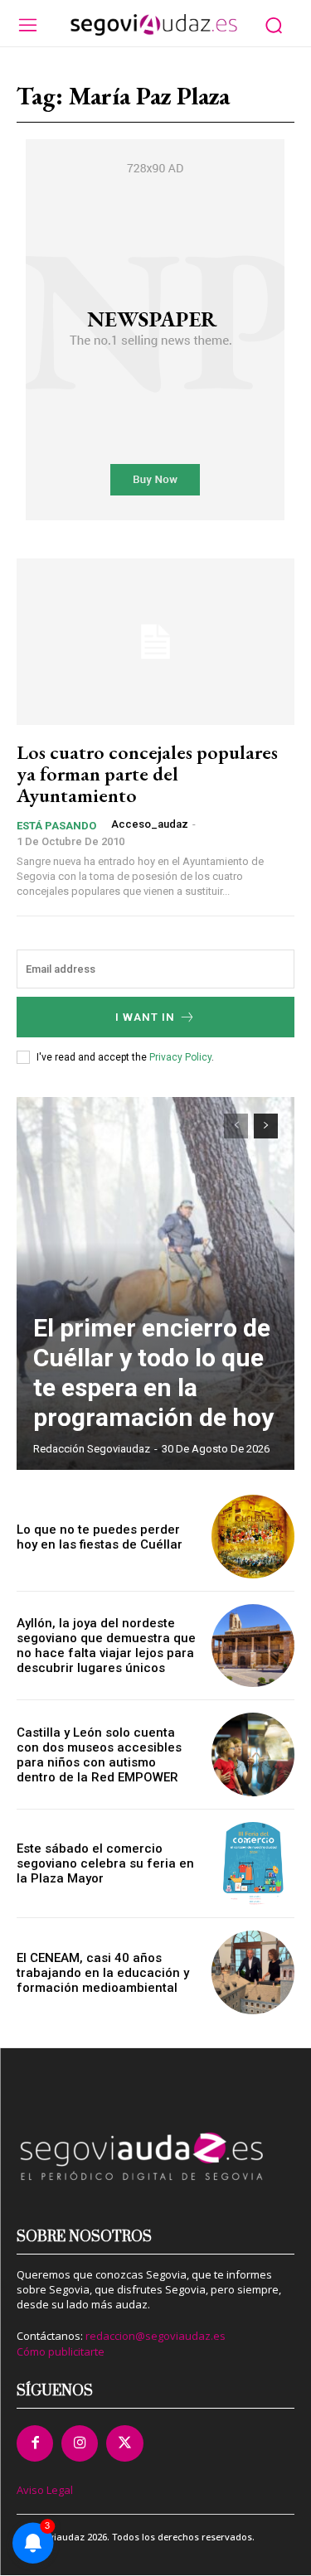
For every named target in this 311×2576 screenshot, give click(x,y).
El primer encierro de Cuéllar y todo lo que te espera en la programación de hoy (153, 1373)
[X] (124, 2443)
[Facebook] (35, 2443)
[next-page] (266, 1126)
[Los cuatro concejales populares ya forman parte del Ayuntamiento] (155, 642)
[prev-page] (236, 1126)
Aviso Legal (45, 2490)
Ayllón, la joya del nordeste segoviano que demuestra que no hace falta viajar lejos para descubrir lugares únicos (106, 1646)
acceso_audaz (150, 824)
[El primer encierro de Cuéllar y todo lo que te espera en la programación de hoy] (155, 1283)
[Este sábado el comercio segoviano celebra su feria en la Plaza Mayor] (253, 1864)
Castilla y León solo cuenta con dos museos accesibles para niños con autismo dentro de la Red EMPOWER (99, 1755)
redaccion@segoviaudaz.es (155, 2336)
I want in (145, 1017)
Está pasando (56, 826)
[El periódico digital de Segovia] (153, 25)
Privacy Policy (180, 1057)
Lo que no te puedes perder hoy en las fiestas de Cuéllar (100, 1537)
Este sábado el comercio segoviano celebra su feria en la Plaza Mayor (105, 1863)
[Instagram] (80, 2443)
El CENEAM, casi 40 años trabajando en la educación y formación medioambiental (103, 1973)
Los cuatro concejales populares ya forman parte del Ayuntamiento (147, 774)
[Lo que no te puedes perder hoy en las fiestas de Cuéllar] (253, 1537)
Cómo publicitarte (61, 2351)
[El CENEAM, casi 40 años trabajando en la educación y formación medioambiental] (253, 1972)
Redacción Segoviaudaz (92, 1449)
